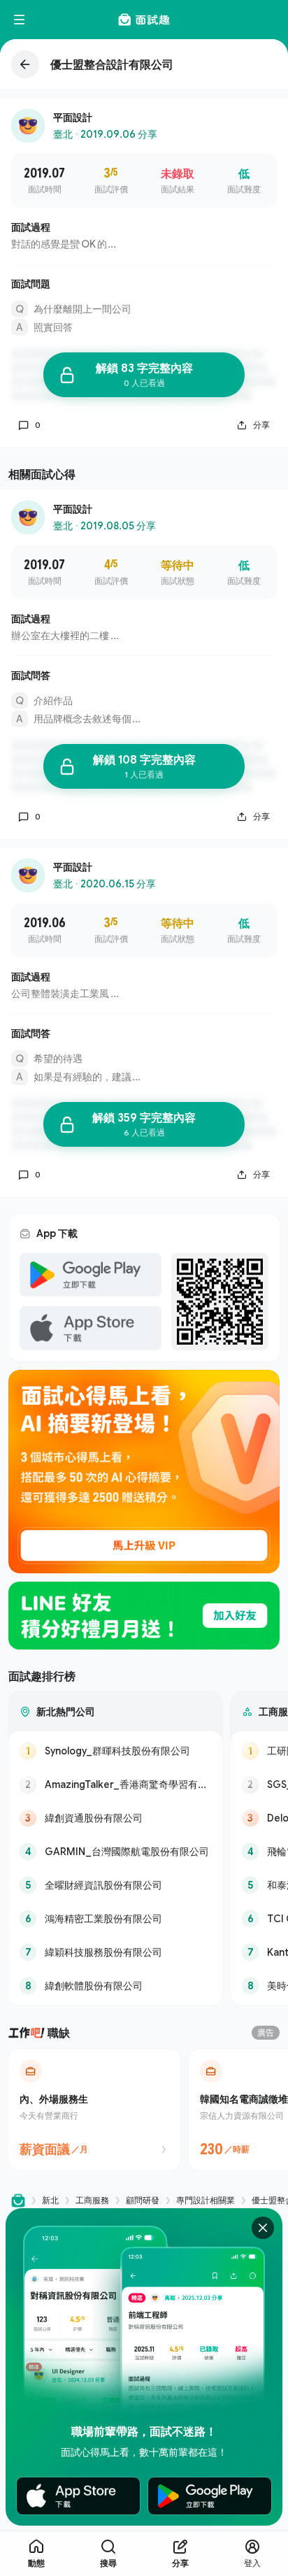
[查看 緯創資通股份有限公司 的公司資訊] (115, 1818)
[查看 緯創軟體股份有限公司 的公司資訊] (115, 1986)
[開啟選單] (20, 20)
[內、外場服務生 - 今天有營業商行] (94, 2110)
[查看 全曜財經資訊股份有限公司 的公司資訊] (115, 1885)
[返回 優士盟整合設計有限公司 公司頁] (144, 64)
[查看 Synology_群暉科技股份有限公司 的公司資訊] (115, 1751)
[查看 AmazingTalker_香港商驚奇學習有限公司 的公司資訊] (115, 1784)
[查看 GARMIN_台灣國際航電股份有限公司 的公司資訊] (115, 1852)
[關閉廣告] (263, 2228)
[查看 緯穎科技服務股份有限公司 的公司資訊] (115, 1952)
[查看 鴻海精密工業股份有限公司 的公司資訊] (115, 1919)
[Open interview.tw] (18, 2201)
